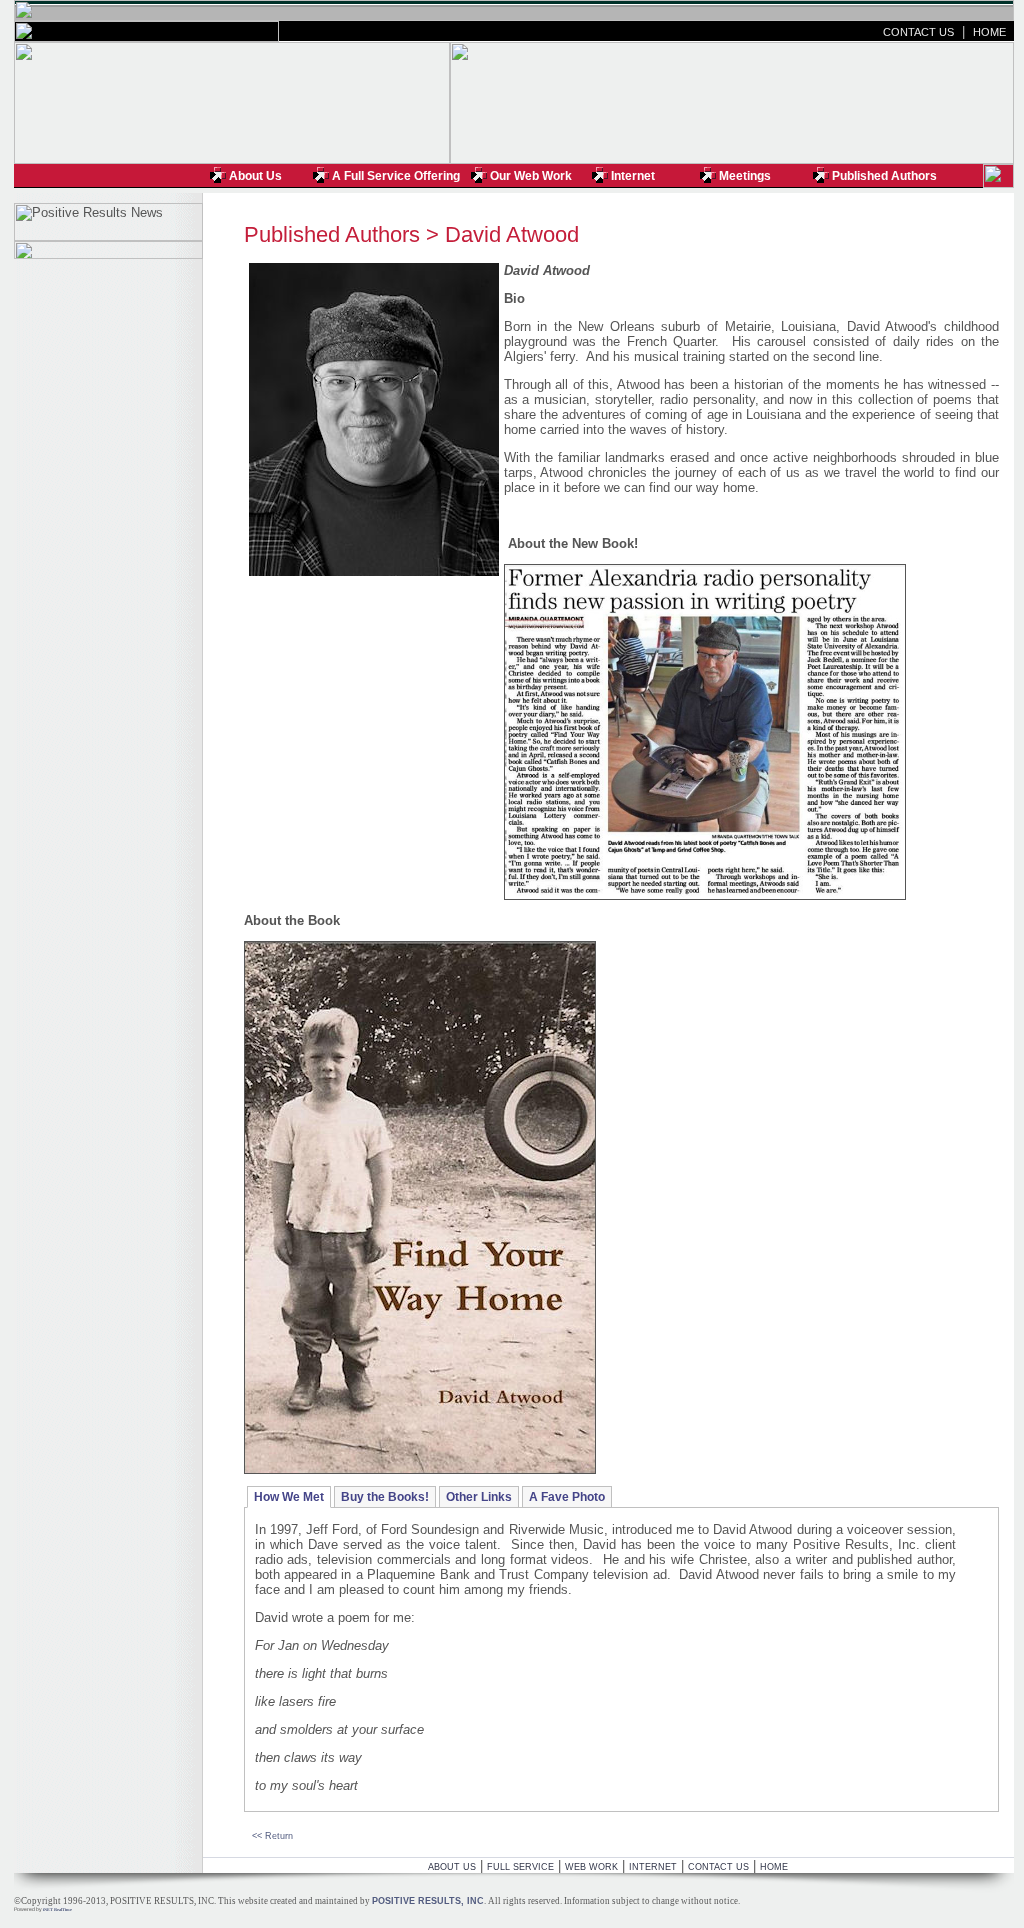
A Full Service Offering (396, 176)
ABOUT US (452, 1867)
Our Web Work (531, 176)
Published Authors (884, 176)
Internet (633, 176)
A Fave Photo (567, 1497)
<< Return (272, 1836)
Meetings (745, 176)
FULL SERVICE (520, 1867)
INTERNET (653, 1867)
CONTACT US (918, 32)
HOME (989, 32)
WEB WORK (591, 1867)
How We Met (289, 1497)
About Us (255, 176)
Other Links (479, 1497)
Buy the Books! (385, 1497)
